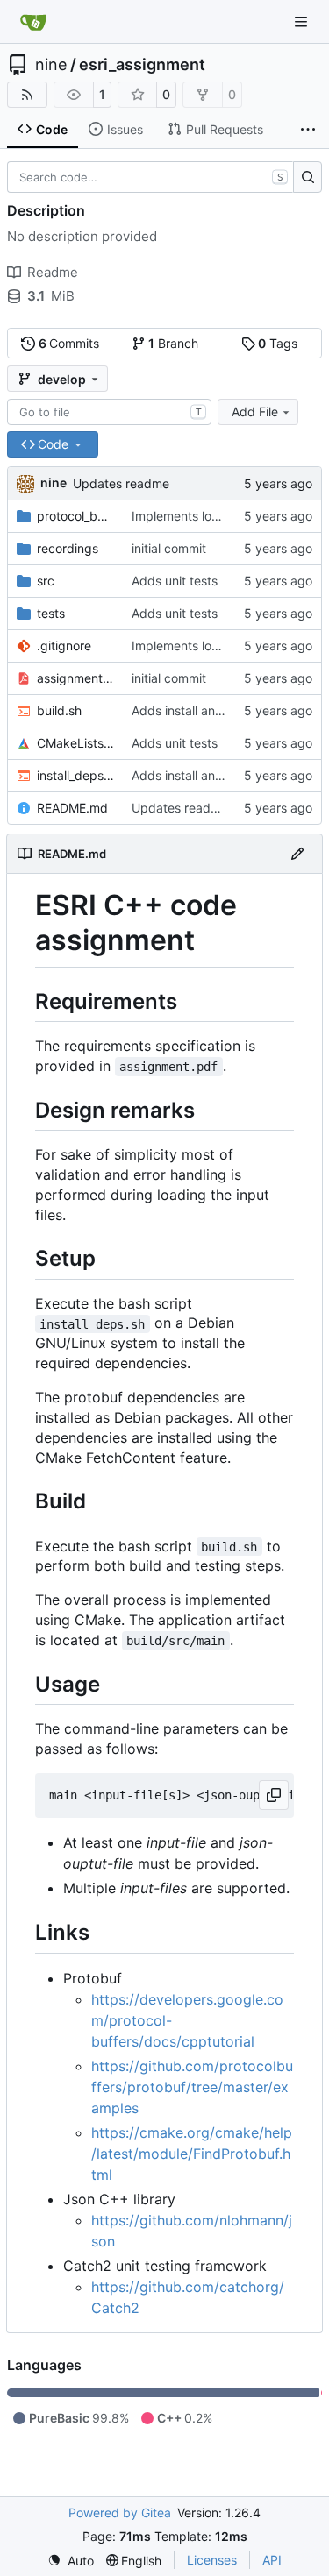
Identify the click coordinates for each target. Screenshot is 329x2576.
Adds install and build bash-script (228, 710)
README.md (72, 808)
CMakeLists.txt (75, 743)
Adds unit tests (175, 581)
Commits (69, 343)
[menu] (71, 2561)
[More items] (308, 130)
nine (51, 65)
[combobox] (109, 412)
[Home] (33, 22)
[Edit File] (297, 854)
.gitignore (64, 646)
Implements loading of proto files (225, 516)
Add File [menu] (255, 412)
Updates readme (121, 483)
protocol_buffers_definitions (75, 516)
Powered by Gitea (120, 2512)
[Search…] (308, 177)
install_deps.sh (75, 775)
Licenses (212, 2560)
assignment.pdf (75, 678)
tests (51, 613)
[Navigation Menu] (303, 21)
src (46, 581)
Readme (53, 272)
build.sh (59, 710)
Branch (173, 343)
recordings (68, 548)
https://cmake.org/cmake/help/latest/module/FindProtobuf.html (192, 2154)
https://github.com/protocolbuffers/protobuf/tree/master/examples (192, 2087)
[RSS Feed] (27, 95)
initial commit (169, 548)
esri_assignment (142, 65)
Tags (278, 343)
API (272, 2560)
